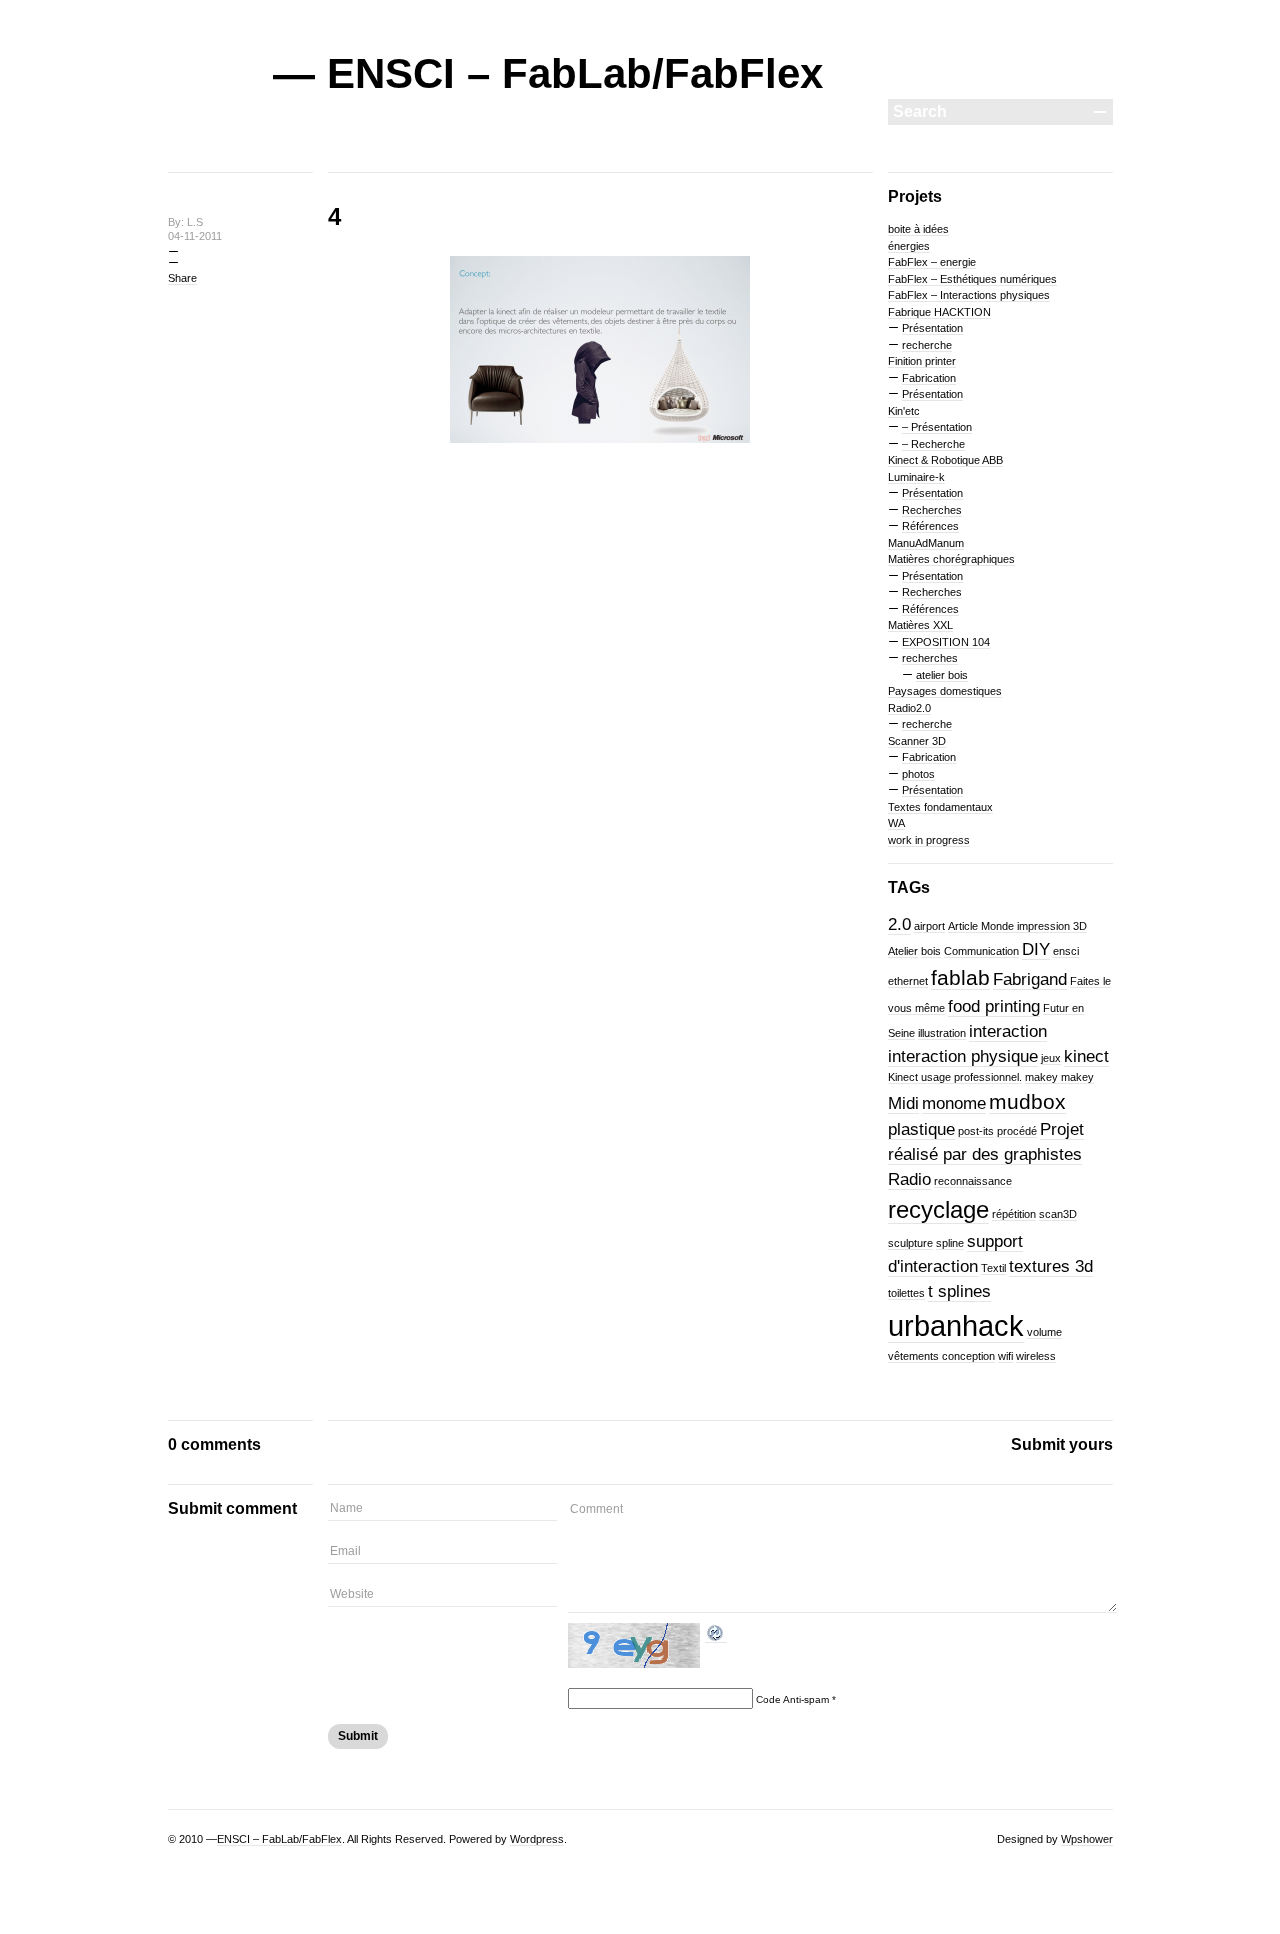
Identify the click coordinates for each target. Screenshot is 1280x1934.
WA (896, 823)
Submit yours (1062, 1444)
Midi (903, 1103)
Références (930, 526)
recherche (927, 345)
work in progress (929, 840)
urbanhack (956, 1325)
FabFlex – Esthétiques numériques (972, 279)
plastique (921, 1129)
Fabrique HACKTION (939, 312)
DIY (1036, 949)
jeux (1051, 1058)
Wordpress (537, 1839)
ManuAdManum (926, 543)
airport (929, 926)
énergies (909, 246)
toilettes (906, 1293)
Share (182, 278)
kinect (1086, 1056)
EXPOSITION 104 (946, 642)
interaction (1008, 1031)
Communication (981, 951)
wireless (1036, 1356)
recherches (930, 658)
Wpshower (1087, 1839)
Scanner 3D (917, 741)
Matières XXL (920, 625)
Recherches (932, 510)
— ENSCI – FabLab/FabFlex (548, 73)
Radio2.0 (909, 708)
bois (931, 951)
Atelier (903, 951)
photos (918, 774)
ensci (1066, 951)
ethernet (908, 981)
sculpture (910, 1243)
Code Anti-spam (792, 1699)
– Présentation (937, 427)
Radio (909, 1179)
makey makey (1059, 1077)
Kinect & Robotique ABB (945, 460)
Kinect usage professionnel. (955, 1077)
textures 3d (1051, 1266)
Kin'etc (904, 411)
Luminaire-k (916, 477)
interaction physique (963, 1056)
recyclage (938, 1209)
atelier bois (942, 675)
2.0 (899, 924)
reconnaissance (973, 1181)
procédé (1017, 1131)
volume (1044, 1332)
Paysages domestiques (945, 691)
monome (954, 1103)
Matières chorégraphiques (951, 559)
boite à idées (918, 229)
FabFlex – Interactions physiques (969, 295)
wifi (1005, 1356)
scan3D (1058, 1214)
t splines (959, 1291)
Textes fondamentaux (940, 807)
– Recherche (933, 444)
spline (950, 1243)
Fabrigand (1030, 979)
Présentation (932, 328)
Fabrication (929, 378)
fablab (960, 977)
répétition (1014, 1214)
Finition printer (922, 361)
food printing (994, 1006)
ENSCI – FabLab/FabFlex (279, 1839)
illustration (942, 1033)
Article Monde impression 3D (1017, 926)
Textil (993, 1268)
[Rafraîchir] (716, 1637)
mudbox (1027, 1101)
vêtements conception (941, 1356)
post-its (976, 1131)
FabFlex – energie (932, 262)
